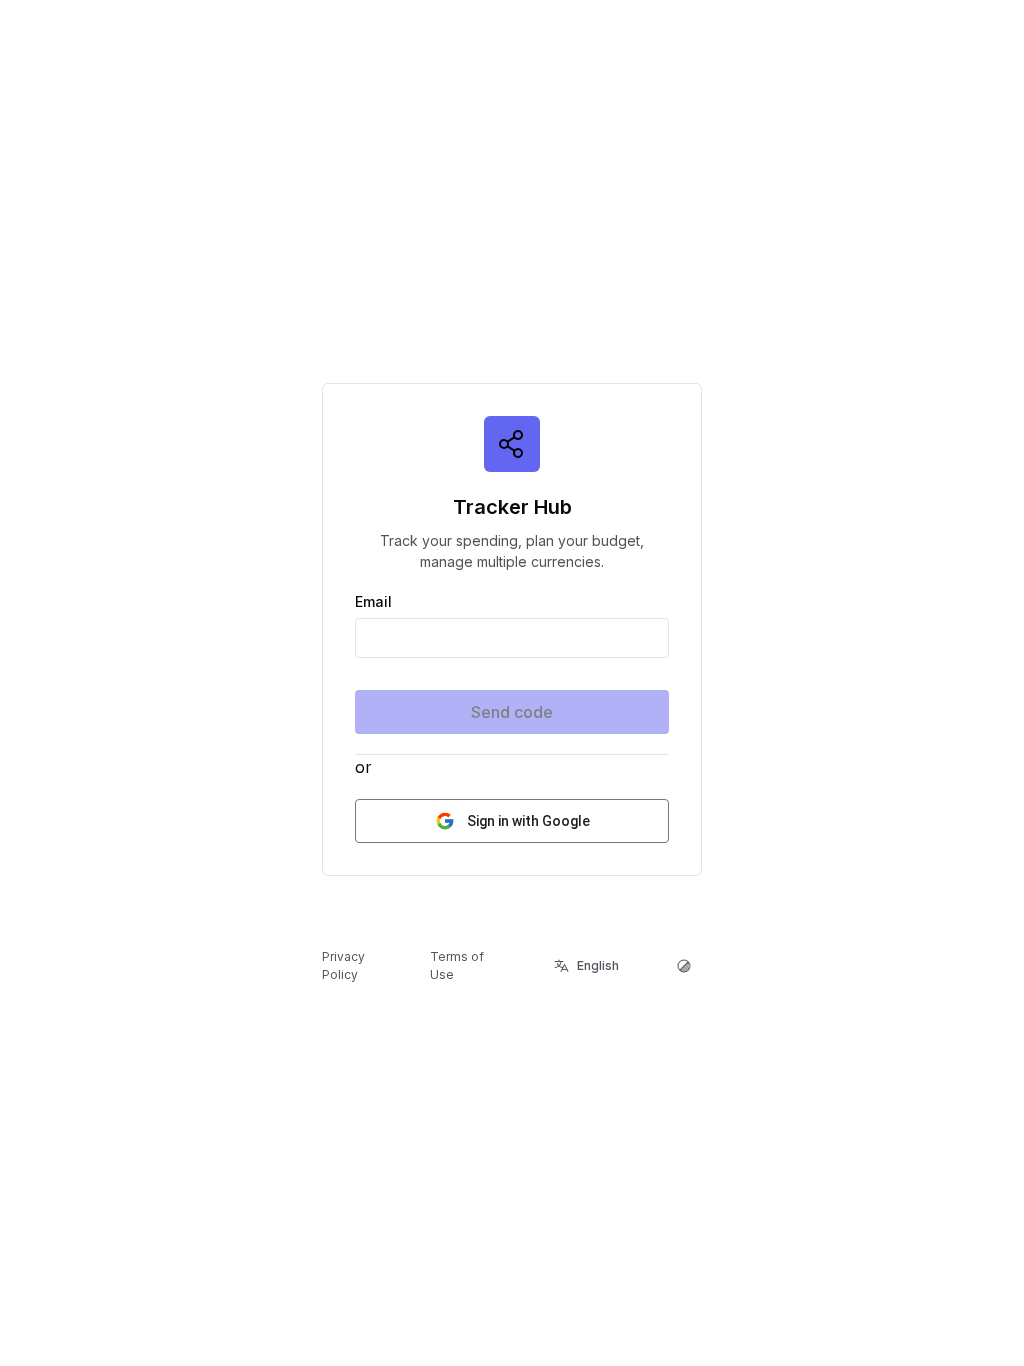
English (598, 965)
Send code (512, 712)
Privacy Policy (343, 965)
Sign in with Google (528, 821)
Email (373, 601)
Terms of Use (457, 965)
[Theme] (684, 966)
